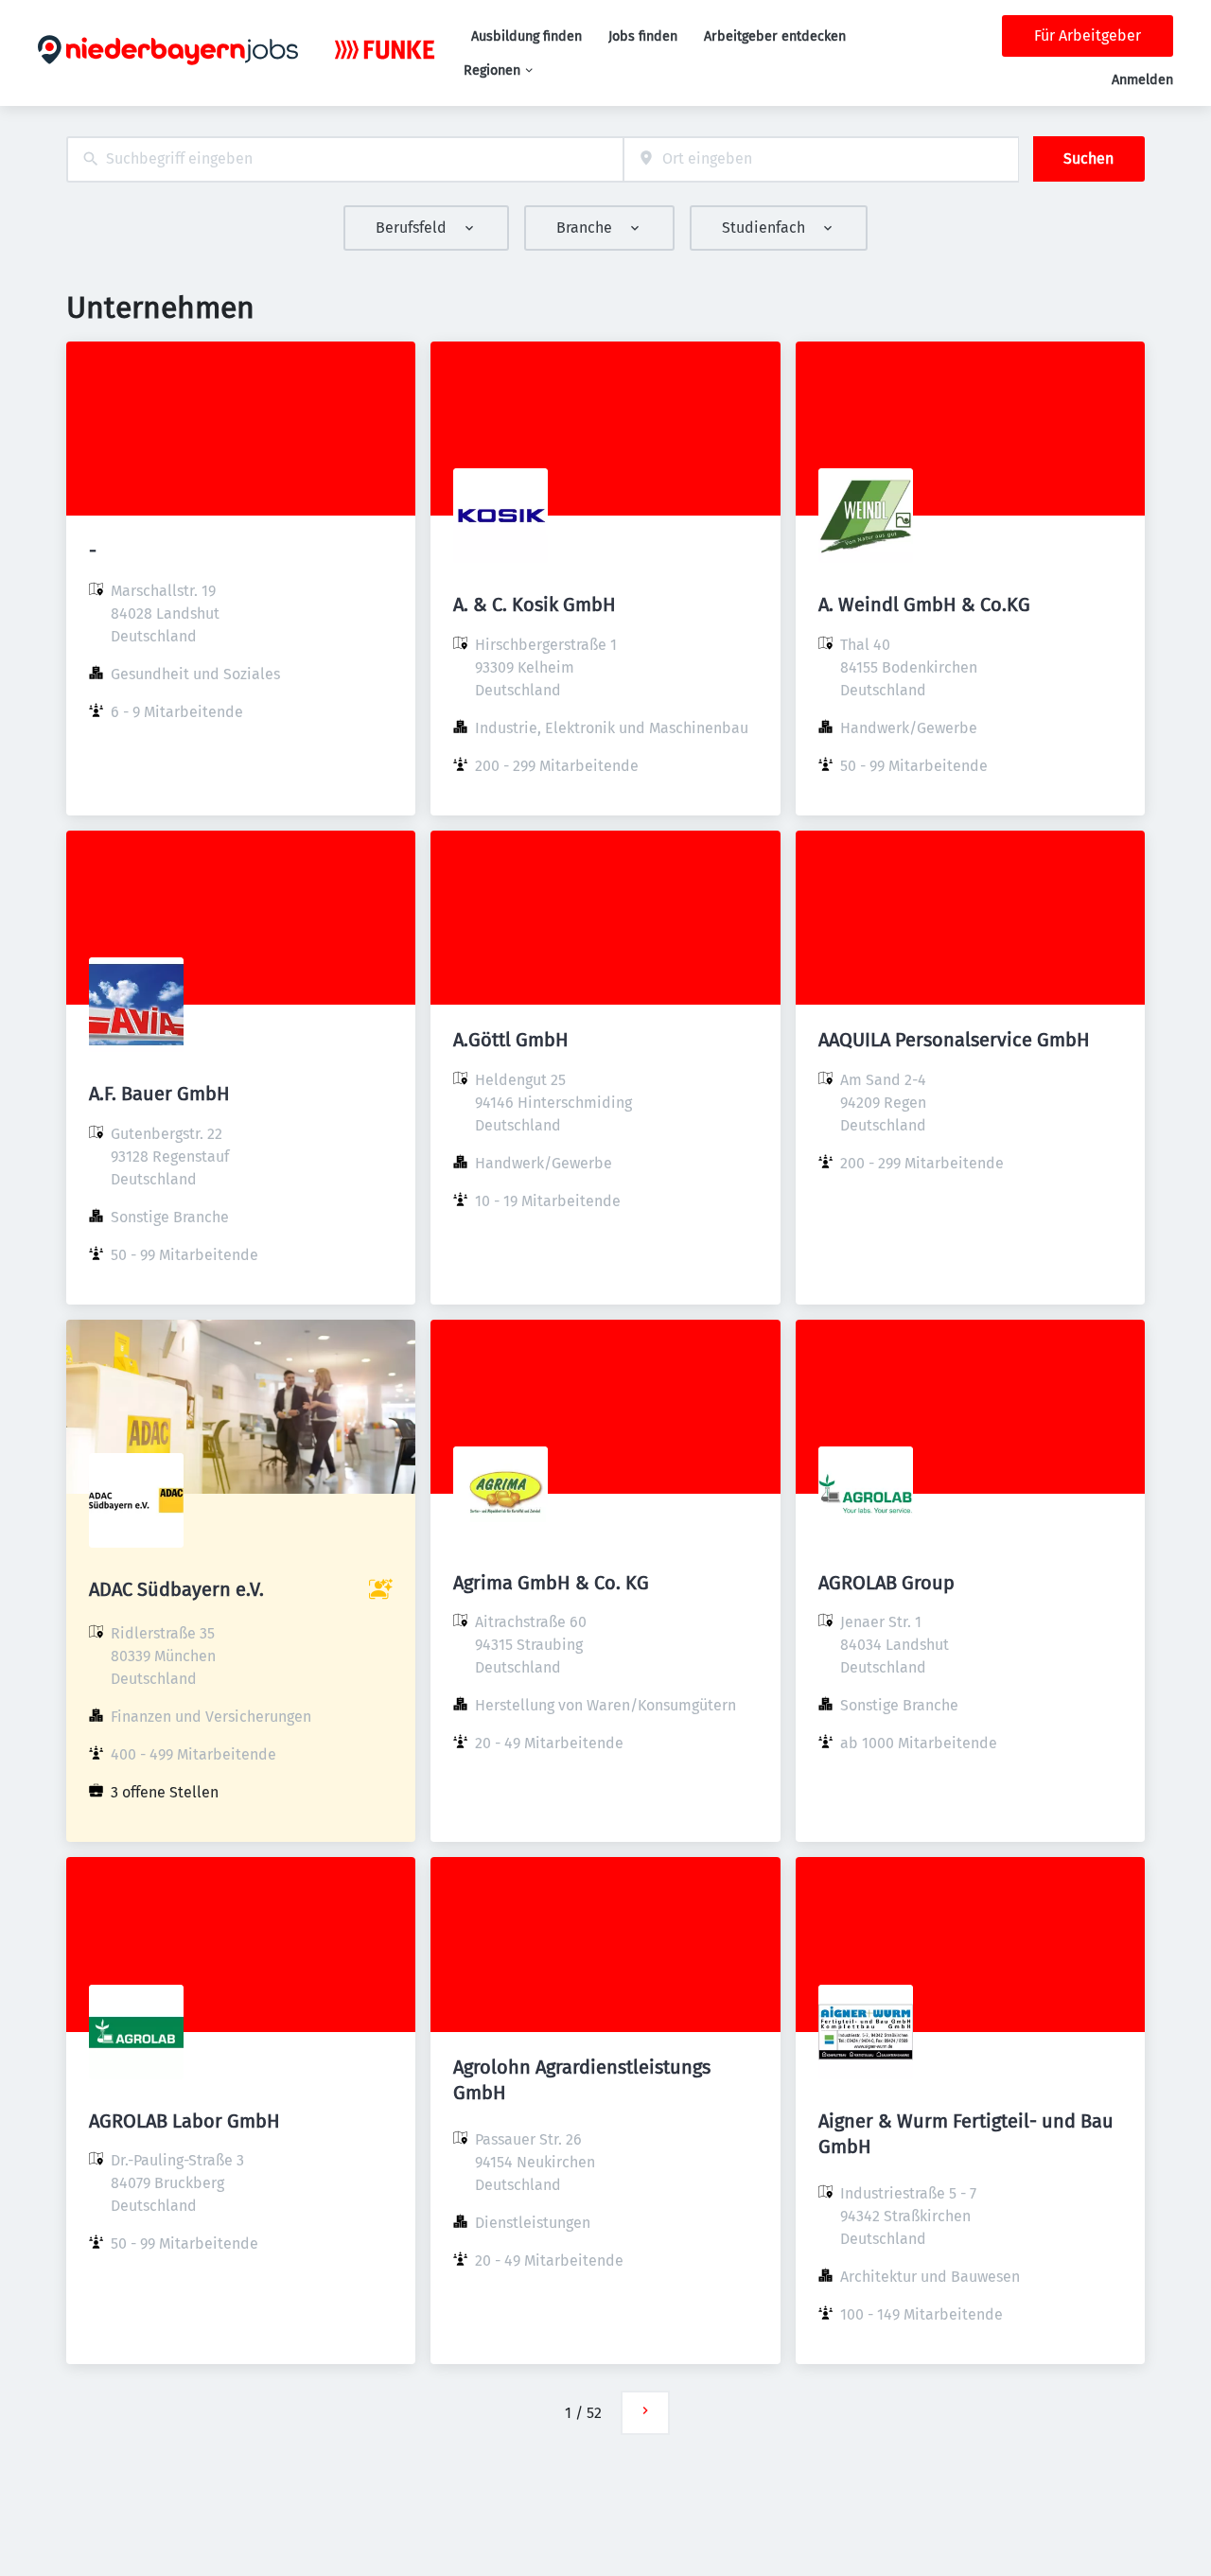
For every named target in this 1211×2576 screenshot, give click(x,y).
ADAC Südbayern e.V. (176, 1589)
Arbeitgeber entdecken (775, 36)
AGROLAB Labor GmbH (184, 2121)
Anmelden (1142, 80)
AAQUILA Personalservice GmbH (954, 1040)
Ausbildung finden (527, 36)
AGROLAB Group (886, 1583)
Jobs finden (643, 36)
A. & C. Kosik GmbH (535, 605)
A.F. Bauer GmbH (159, 1094)
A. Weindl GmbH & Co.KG (924, 605)
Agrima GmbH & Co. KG (551, 1583)
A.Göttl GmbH (511, 1040)
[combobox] (345, 159)
